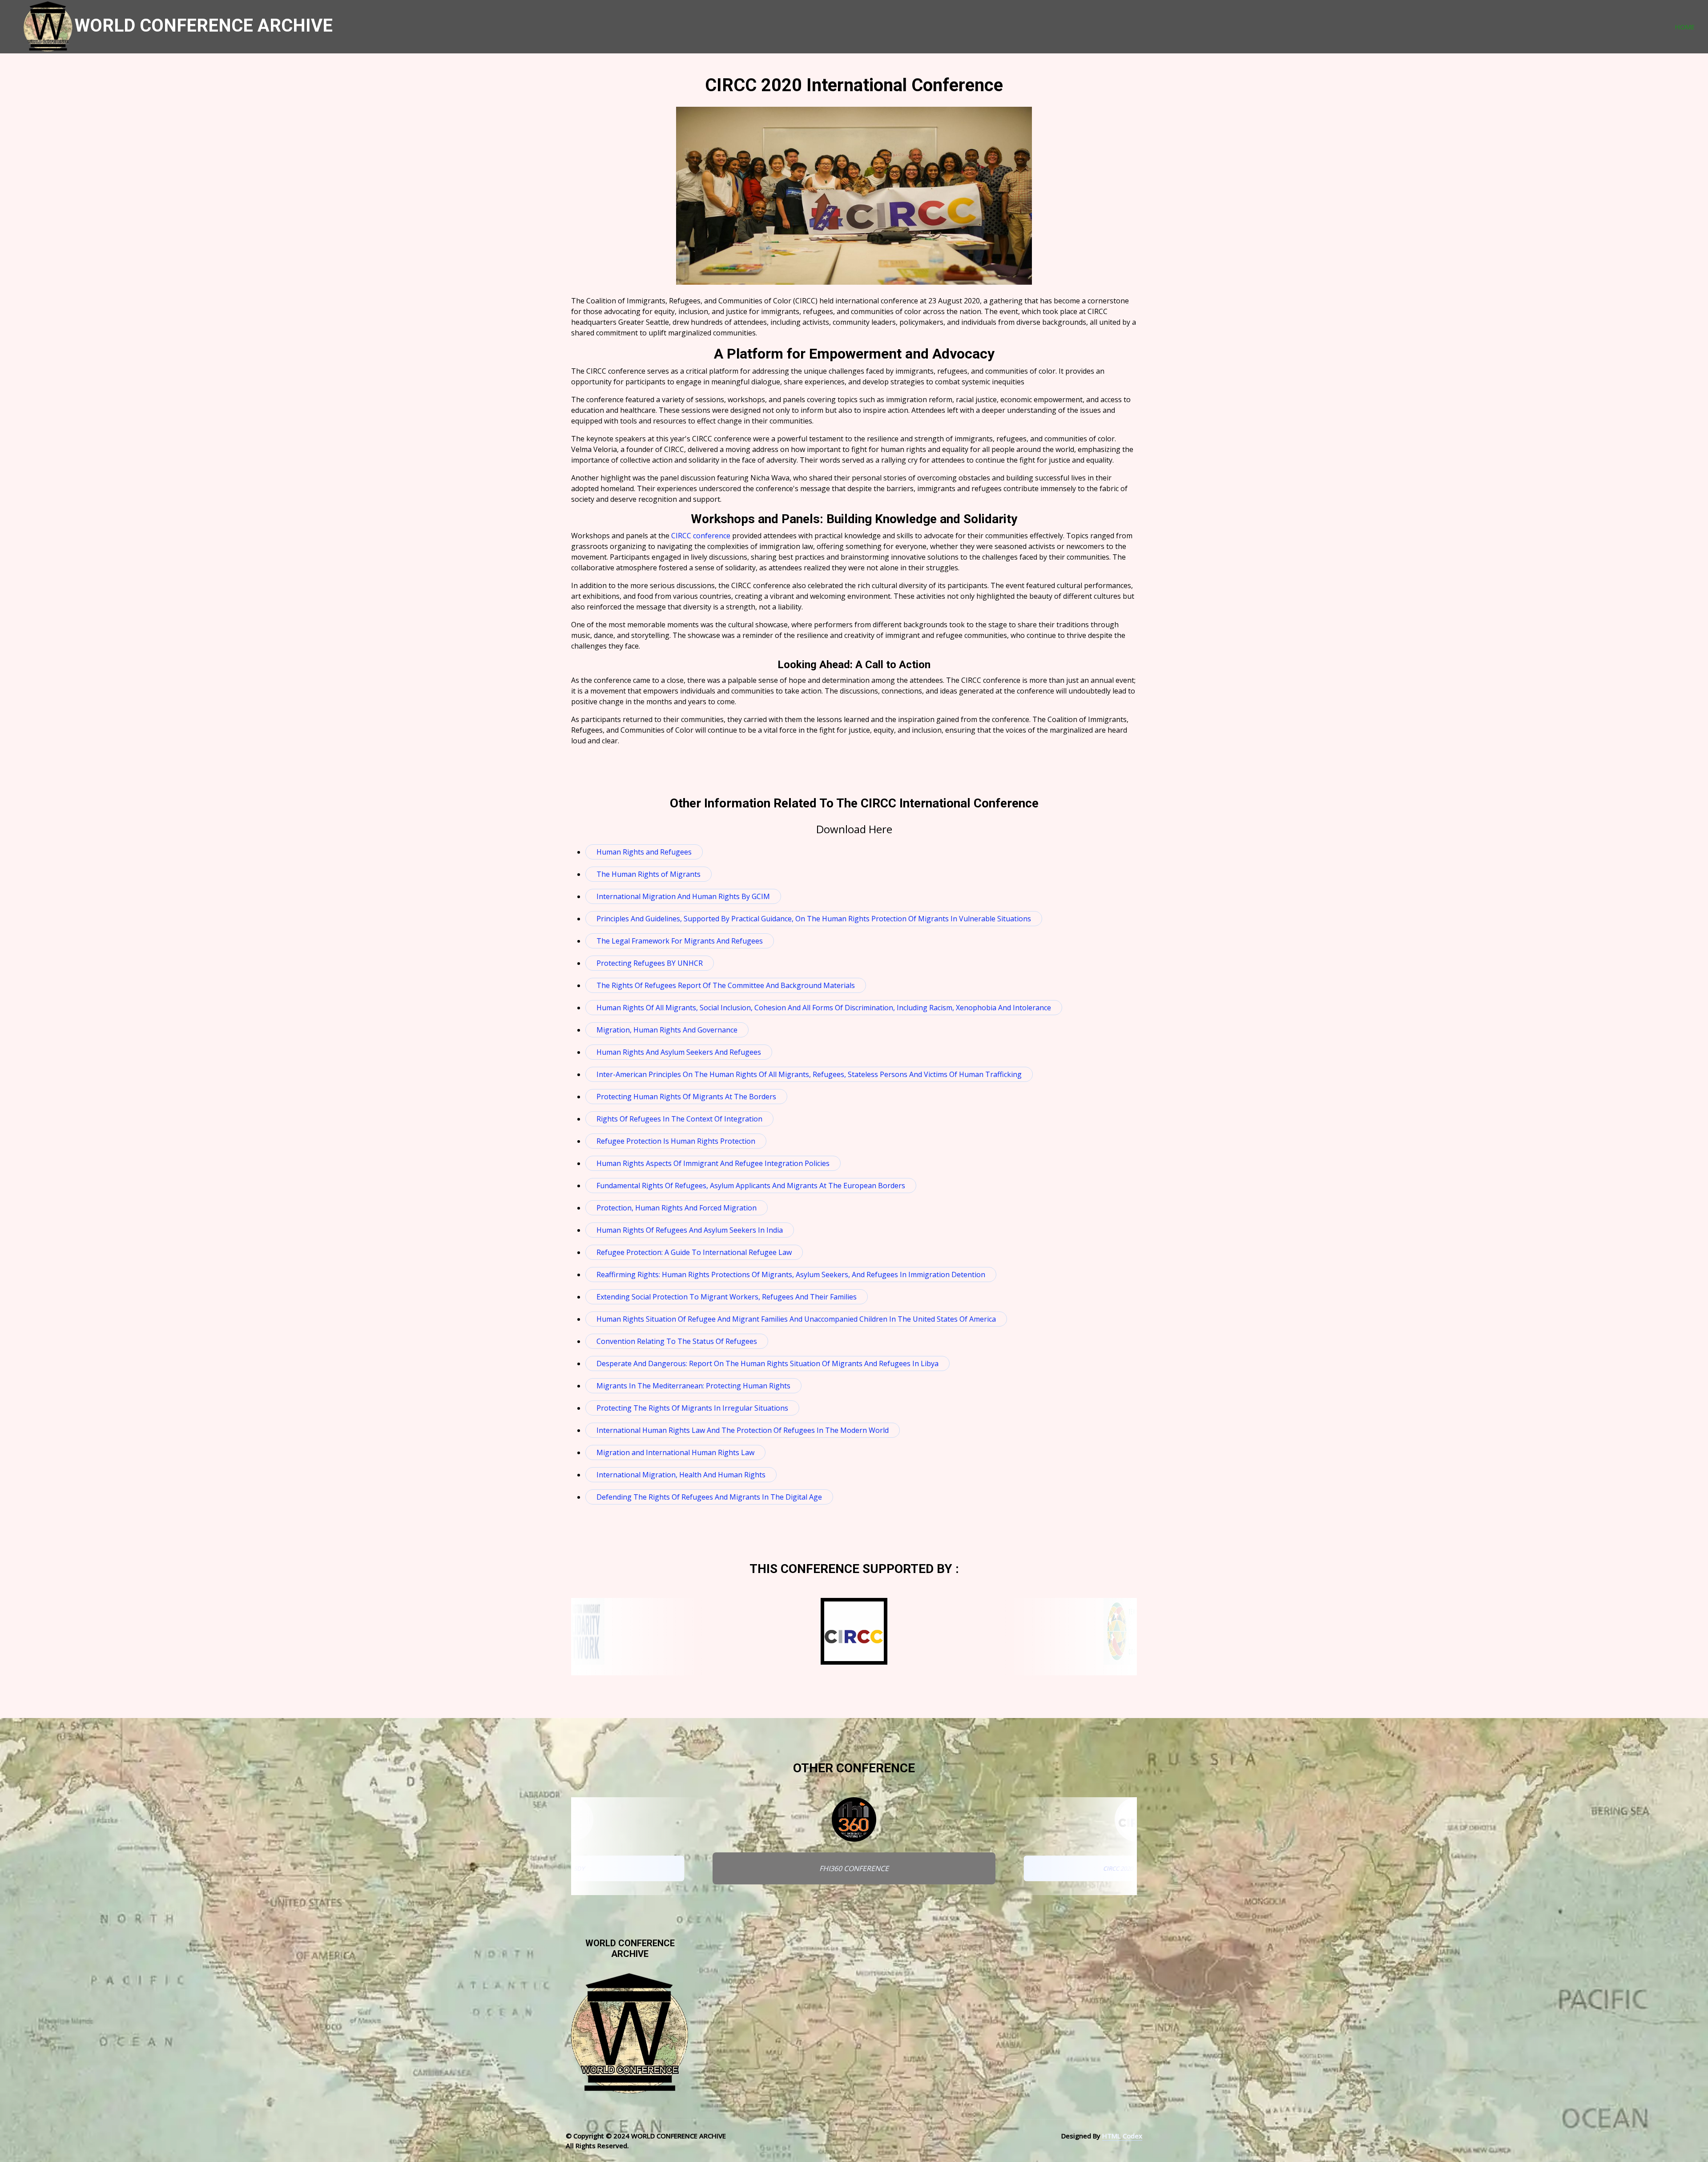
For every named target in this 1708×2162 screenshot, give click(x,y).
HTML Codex (1122, 2136)
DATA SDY (571, 1868)
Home (1685, 27)
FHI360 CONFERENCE (854, 1868)
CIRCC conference (701, 536)
